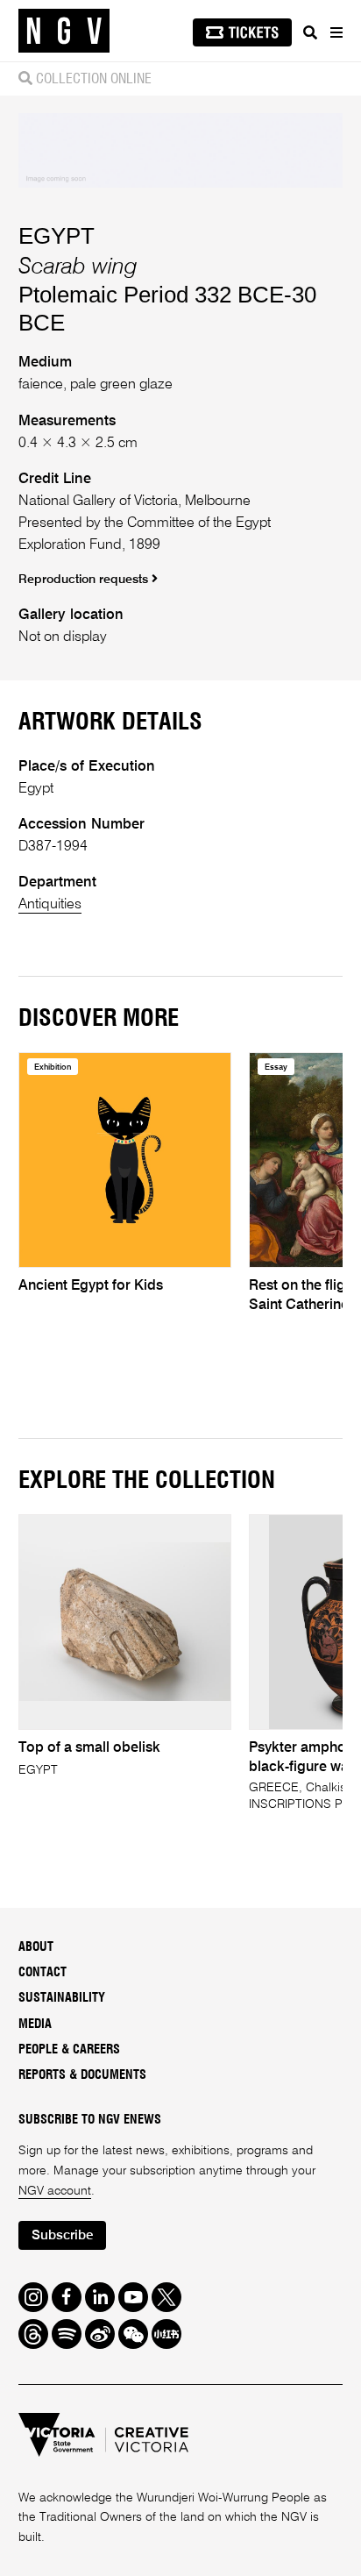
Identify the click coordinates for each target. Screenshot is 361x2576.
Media (35, 2025)
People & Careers (69, 2050)
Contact (42, 1973)
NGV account (55, 2191)
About (36, 1947)
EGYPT (57, 236)
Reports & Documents (82, 2075)
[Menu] (336, 32)
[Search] (310, 32)
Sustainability (62, 1998)
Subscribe (62, 2235)
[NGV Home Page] (64, 31)
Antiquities (50, 904)
